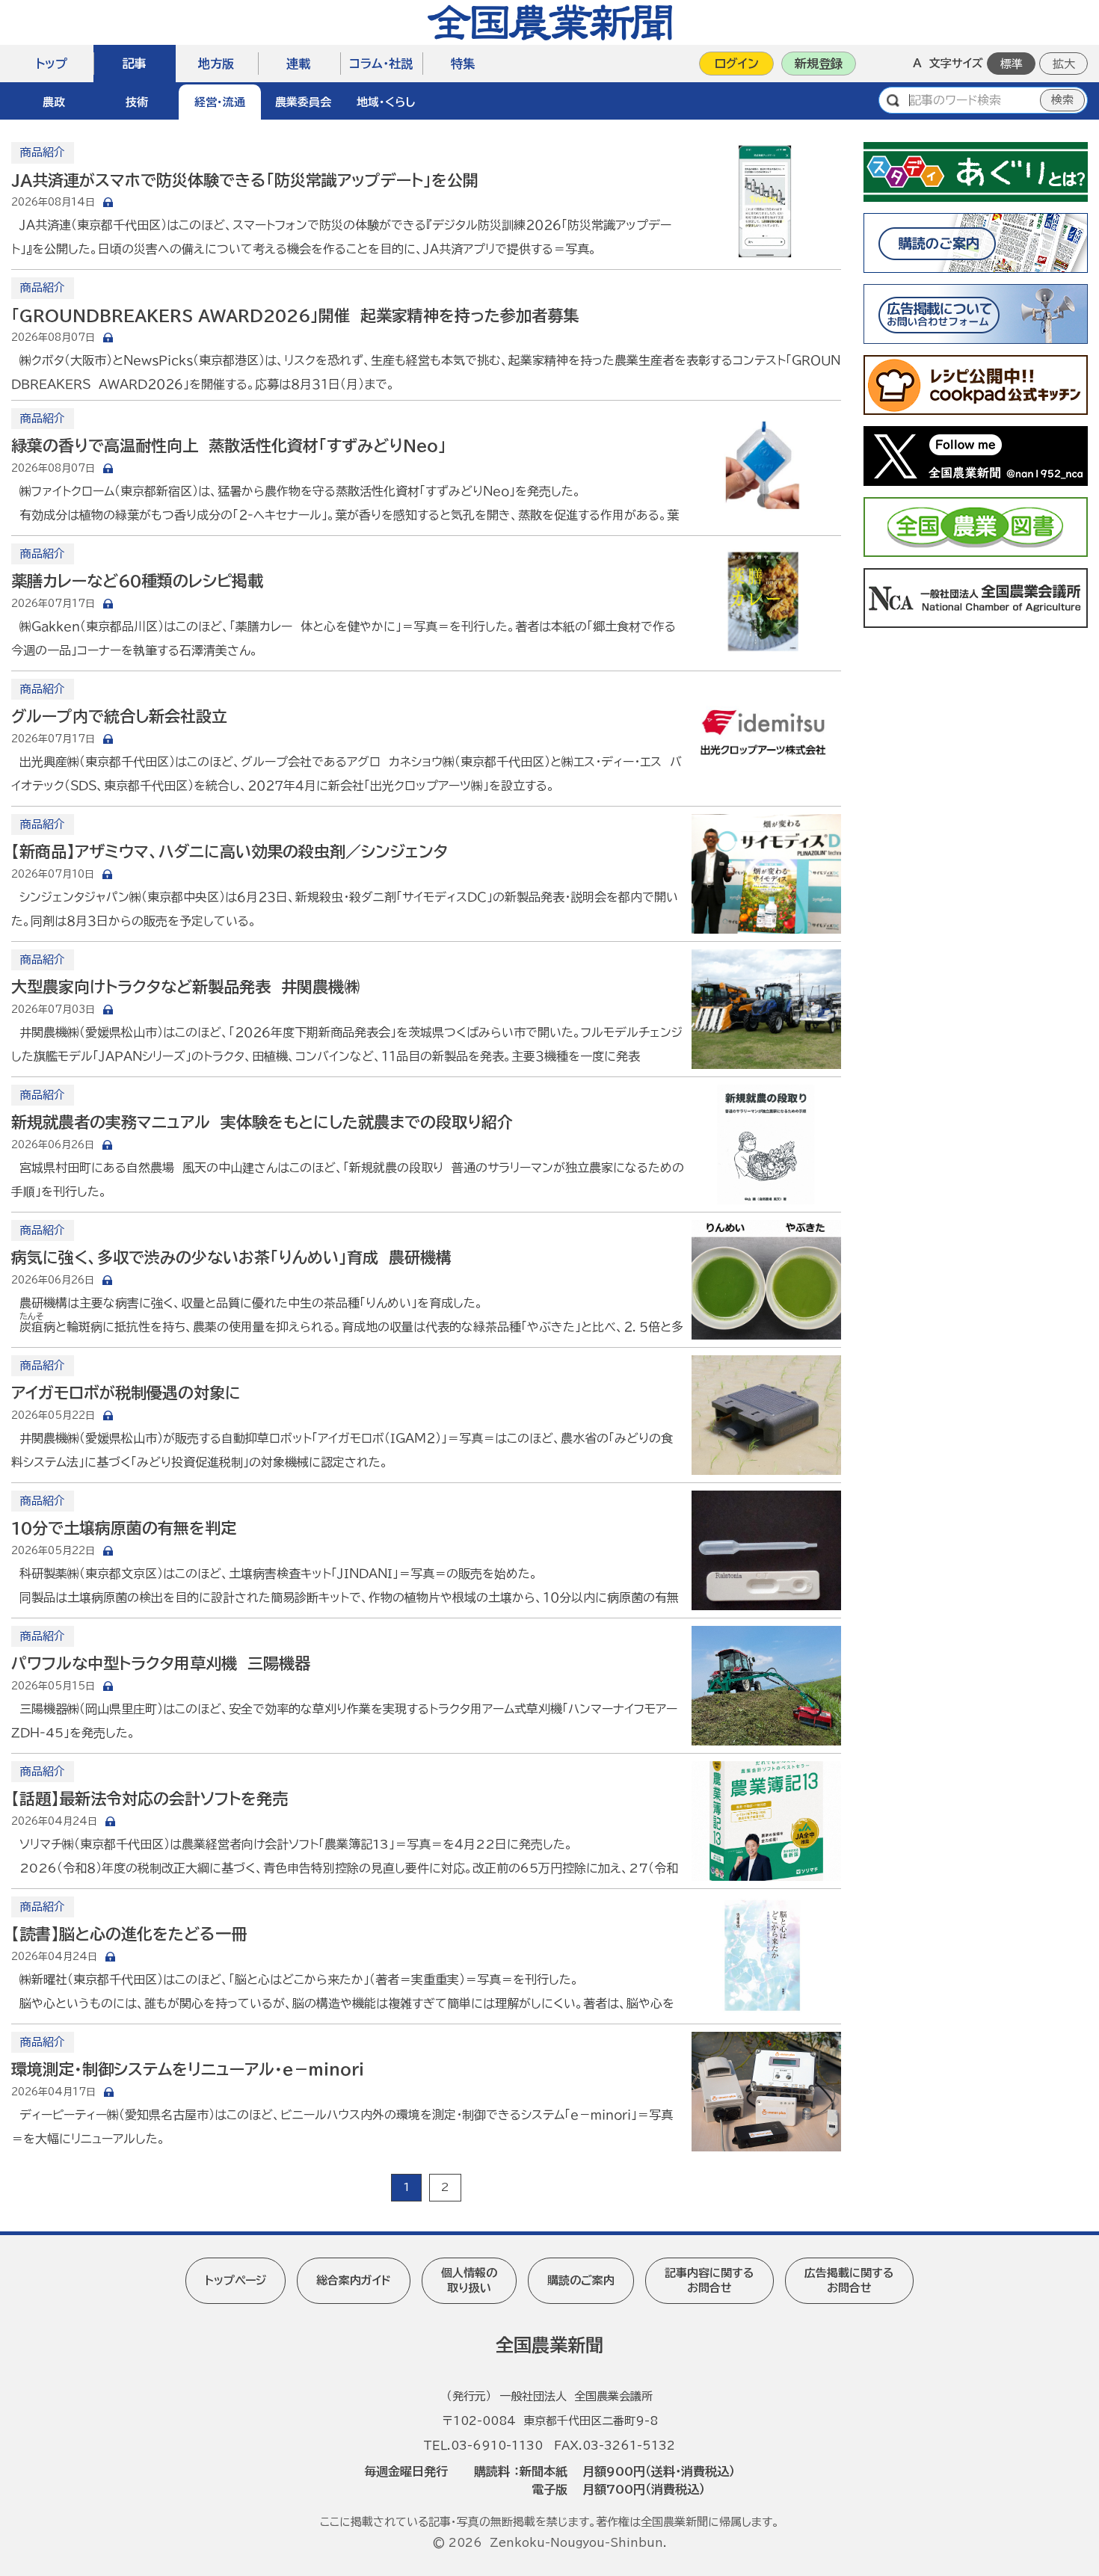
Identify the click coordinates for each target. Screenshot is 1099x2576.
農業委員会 (303, 102)
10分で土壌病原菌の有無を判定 (124, 1528)
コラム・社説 (381, 64)
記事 (134, 64)
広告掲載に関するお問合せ (849, 2280)
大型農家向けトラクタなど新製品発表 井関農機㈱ (185, 987)
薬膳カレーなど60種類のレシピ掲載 (137, 581)
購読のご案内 (581, 2280)
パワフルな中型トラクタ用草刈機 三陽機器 (161, 1664)
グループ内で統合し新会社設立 (119, 717)
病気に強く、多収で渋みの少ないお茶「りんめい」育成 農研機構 (231, 1258)
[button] (54, 101)
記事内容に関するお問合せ (709, 2280)
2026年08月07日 (53, 338)
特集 (463, 64)
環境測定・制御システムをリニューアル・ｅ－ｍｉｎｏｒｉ (188, 2070)
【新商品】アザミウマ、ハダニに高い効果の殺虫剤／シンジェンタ (230, 852)
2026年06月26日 (53, 1145)
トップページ (235, 2280)
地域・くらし (386, 102)
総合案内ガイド (354, 2280)
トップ (52, 64)
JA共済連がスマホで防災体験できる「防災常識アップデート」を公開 (245, 181)
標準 (1012, 64)
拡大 (1064, 64)
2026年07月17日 (53, 604)
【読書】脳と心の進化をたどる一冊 (129, 1934)
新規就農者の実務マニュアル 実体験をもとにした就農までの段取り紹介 (262, 1122)
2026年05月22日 (53, 1415)
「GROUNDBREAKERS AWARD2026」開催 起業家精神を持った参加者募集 (295, 316)
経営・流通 (220, 102)
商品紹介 (43, 152)
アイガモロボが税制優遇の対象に (126, 1393)
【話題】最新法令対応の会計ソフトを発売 (150, 1799)
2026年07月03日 (53, 1010)
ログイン (737, 64)
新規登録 (819, 64)
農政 (54, 102)
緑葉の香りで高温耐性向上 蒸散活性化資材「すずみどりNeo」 (229, 446)
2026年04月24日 (54, 1821)
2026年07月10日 (53, 874)
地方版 (216, 64)
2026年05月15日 (53, 1686)
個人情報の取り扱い (469, 2280)
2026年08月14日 (53, 202)
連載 (298, 64)
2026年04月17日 (53, 2092)
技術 (137, 102)
